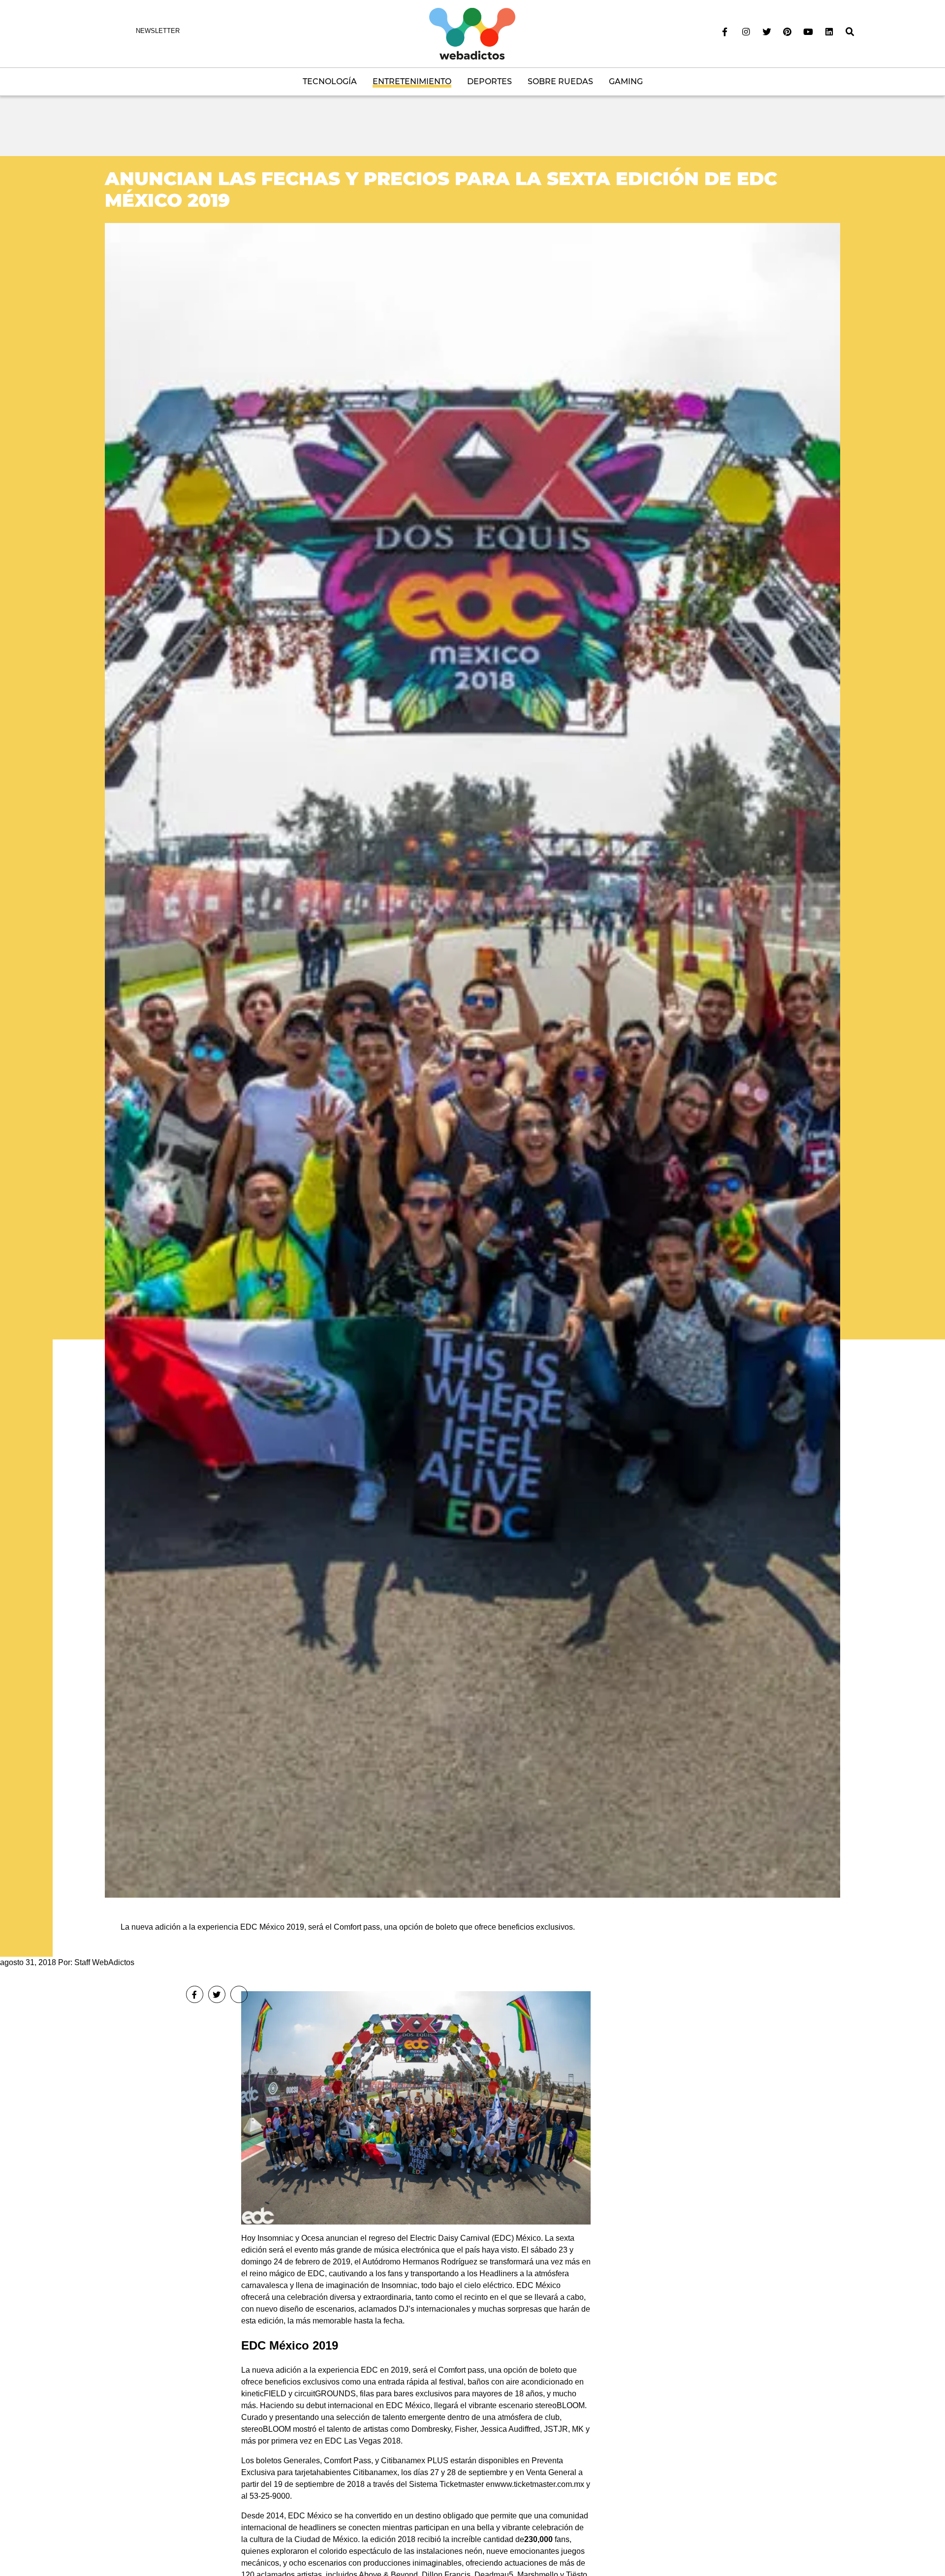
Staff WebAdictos (104, 1962)
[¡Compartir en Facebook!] (195, 1994)
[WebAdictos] (472, 33)
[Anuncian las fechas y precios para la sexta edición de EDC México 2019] (472, 1060)
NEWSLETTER (158, 31)
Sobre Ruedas (560, 81)
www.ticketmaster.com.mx (539, 2484)
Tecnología (330, 81)
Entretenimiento (412, 81)
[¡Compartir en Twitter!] (217, 1994)
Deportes (489, 81)
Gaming (626, 81)
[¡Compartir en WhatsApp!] (239, 1994)
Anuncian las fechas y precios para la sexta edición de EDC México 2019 (441, 189)
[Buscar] (850, 32)
